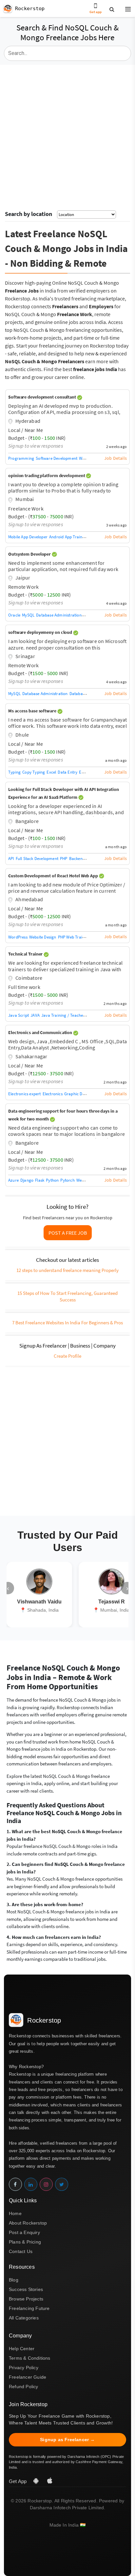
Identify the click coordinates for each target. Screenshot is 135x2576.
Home (15, 2213)
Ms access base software (33, 711)
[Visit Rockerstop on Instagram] (46, 2184)
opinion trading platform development (47, 475)
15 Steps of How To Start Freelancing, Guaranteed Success (67, 1296)
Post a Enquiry (24, 2232)
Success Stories (26, 2289)
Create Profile (67, 1356)
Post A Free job (68, 1233)
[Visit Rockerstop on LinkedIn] (31, 2184)
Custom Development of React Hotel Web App (54, 876)
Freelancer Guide (28, 2377)
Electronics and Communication (41, 1032)
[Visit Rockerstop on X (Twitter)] (62, 2184)
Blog (14, 2280)
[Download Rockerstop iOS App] (50, 2481)
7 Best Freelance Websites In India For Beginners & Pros (67, 1323)
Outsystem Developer (30, 554)
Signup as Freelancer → (67, 2440)
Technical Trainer (26, 954)
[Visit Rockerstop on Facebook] (15, 2184)
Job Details (116, 458)
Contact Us (21, 2251)
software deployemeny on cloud (41, 632)
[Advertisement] (67, 135)
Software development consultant (43, 397)
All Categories (24, 2318)
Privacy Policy (24, 2368)
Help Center (22, 2349)
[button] (125, 9)
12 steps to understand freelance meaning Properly (67, 1270)
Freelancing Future (29, 2308)
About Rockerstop (28, 2223)
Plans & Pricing (25, 2242)
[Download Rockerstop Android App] (37, 2481)
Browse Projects (26, 2299)
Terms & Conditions (30, 2358)
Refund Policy (24, 2387)
